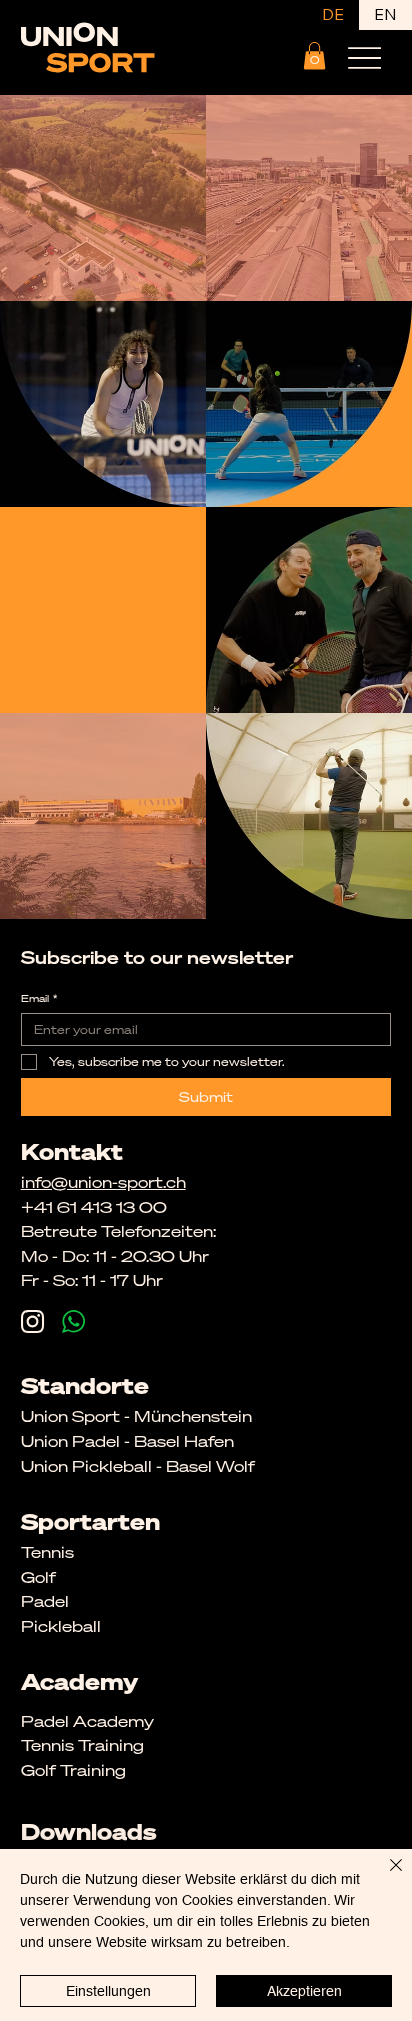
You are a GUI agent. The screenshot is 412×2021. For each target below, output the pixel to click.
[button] (314, 55)
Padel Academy (87, 1721)
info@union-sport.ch (103, 1182)
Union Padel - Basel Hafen (127, 1441)
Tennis (47, 1552)
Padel (45, 1601)
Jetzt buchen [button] (103, 610)
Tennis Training (82, 1745)
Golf (38, 1577)
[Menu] (364, 57)
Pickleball (61, 1626)
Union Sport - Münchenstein (136, 1416)
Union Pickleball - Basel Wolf (138, 1466)
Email (39, 999)
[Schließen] (384, 1877)
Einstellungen (108, 1991)
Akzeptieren (304, 1991)
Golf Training (73, 1770)
